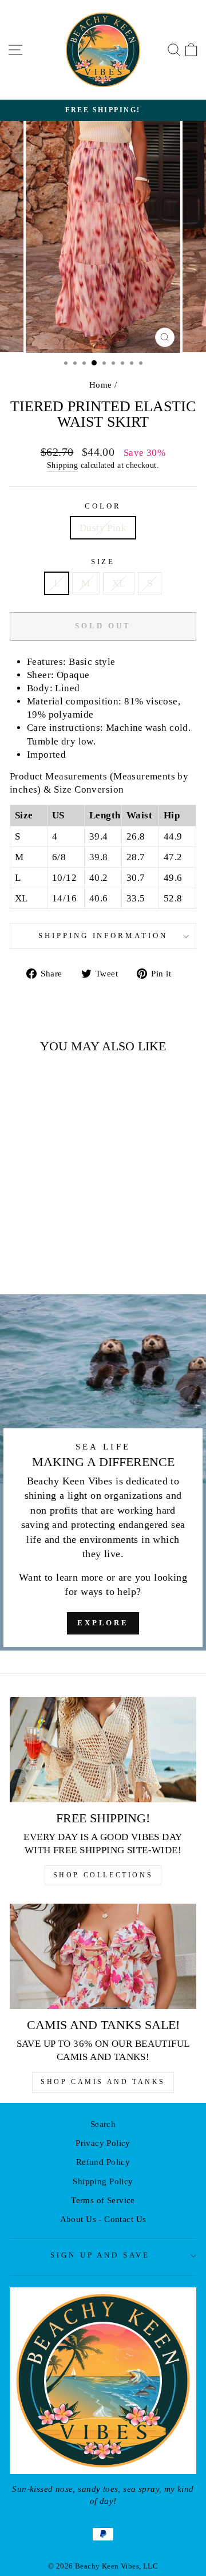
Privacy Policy (103, 2143)
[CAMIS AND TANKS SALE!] (103, 1956)
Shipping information (103, 936)
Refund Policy (103, 2162)
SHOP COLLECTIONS (103, 1875)
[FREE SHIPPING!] (103, 1749)
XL (119, 583)
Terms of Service (103, 2200)
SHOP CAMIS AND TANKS (103, 2082)
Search (103, 2124)
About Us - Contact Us (103, 2219)
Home (101, 385)
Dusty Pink (103, 528)
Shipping (62, 465)
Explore (103, 1623)
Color (103, 506)
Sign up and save (100, 2255)
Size (103, 562)
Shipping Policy (103, 2181)
